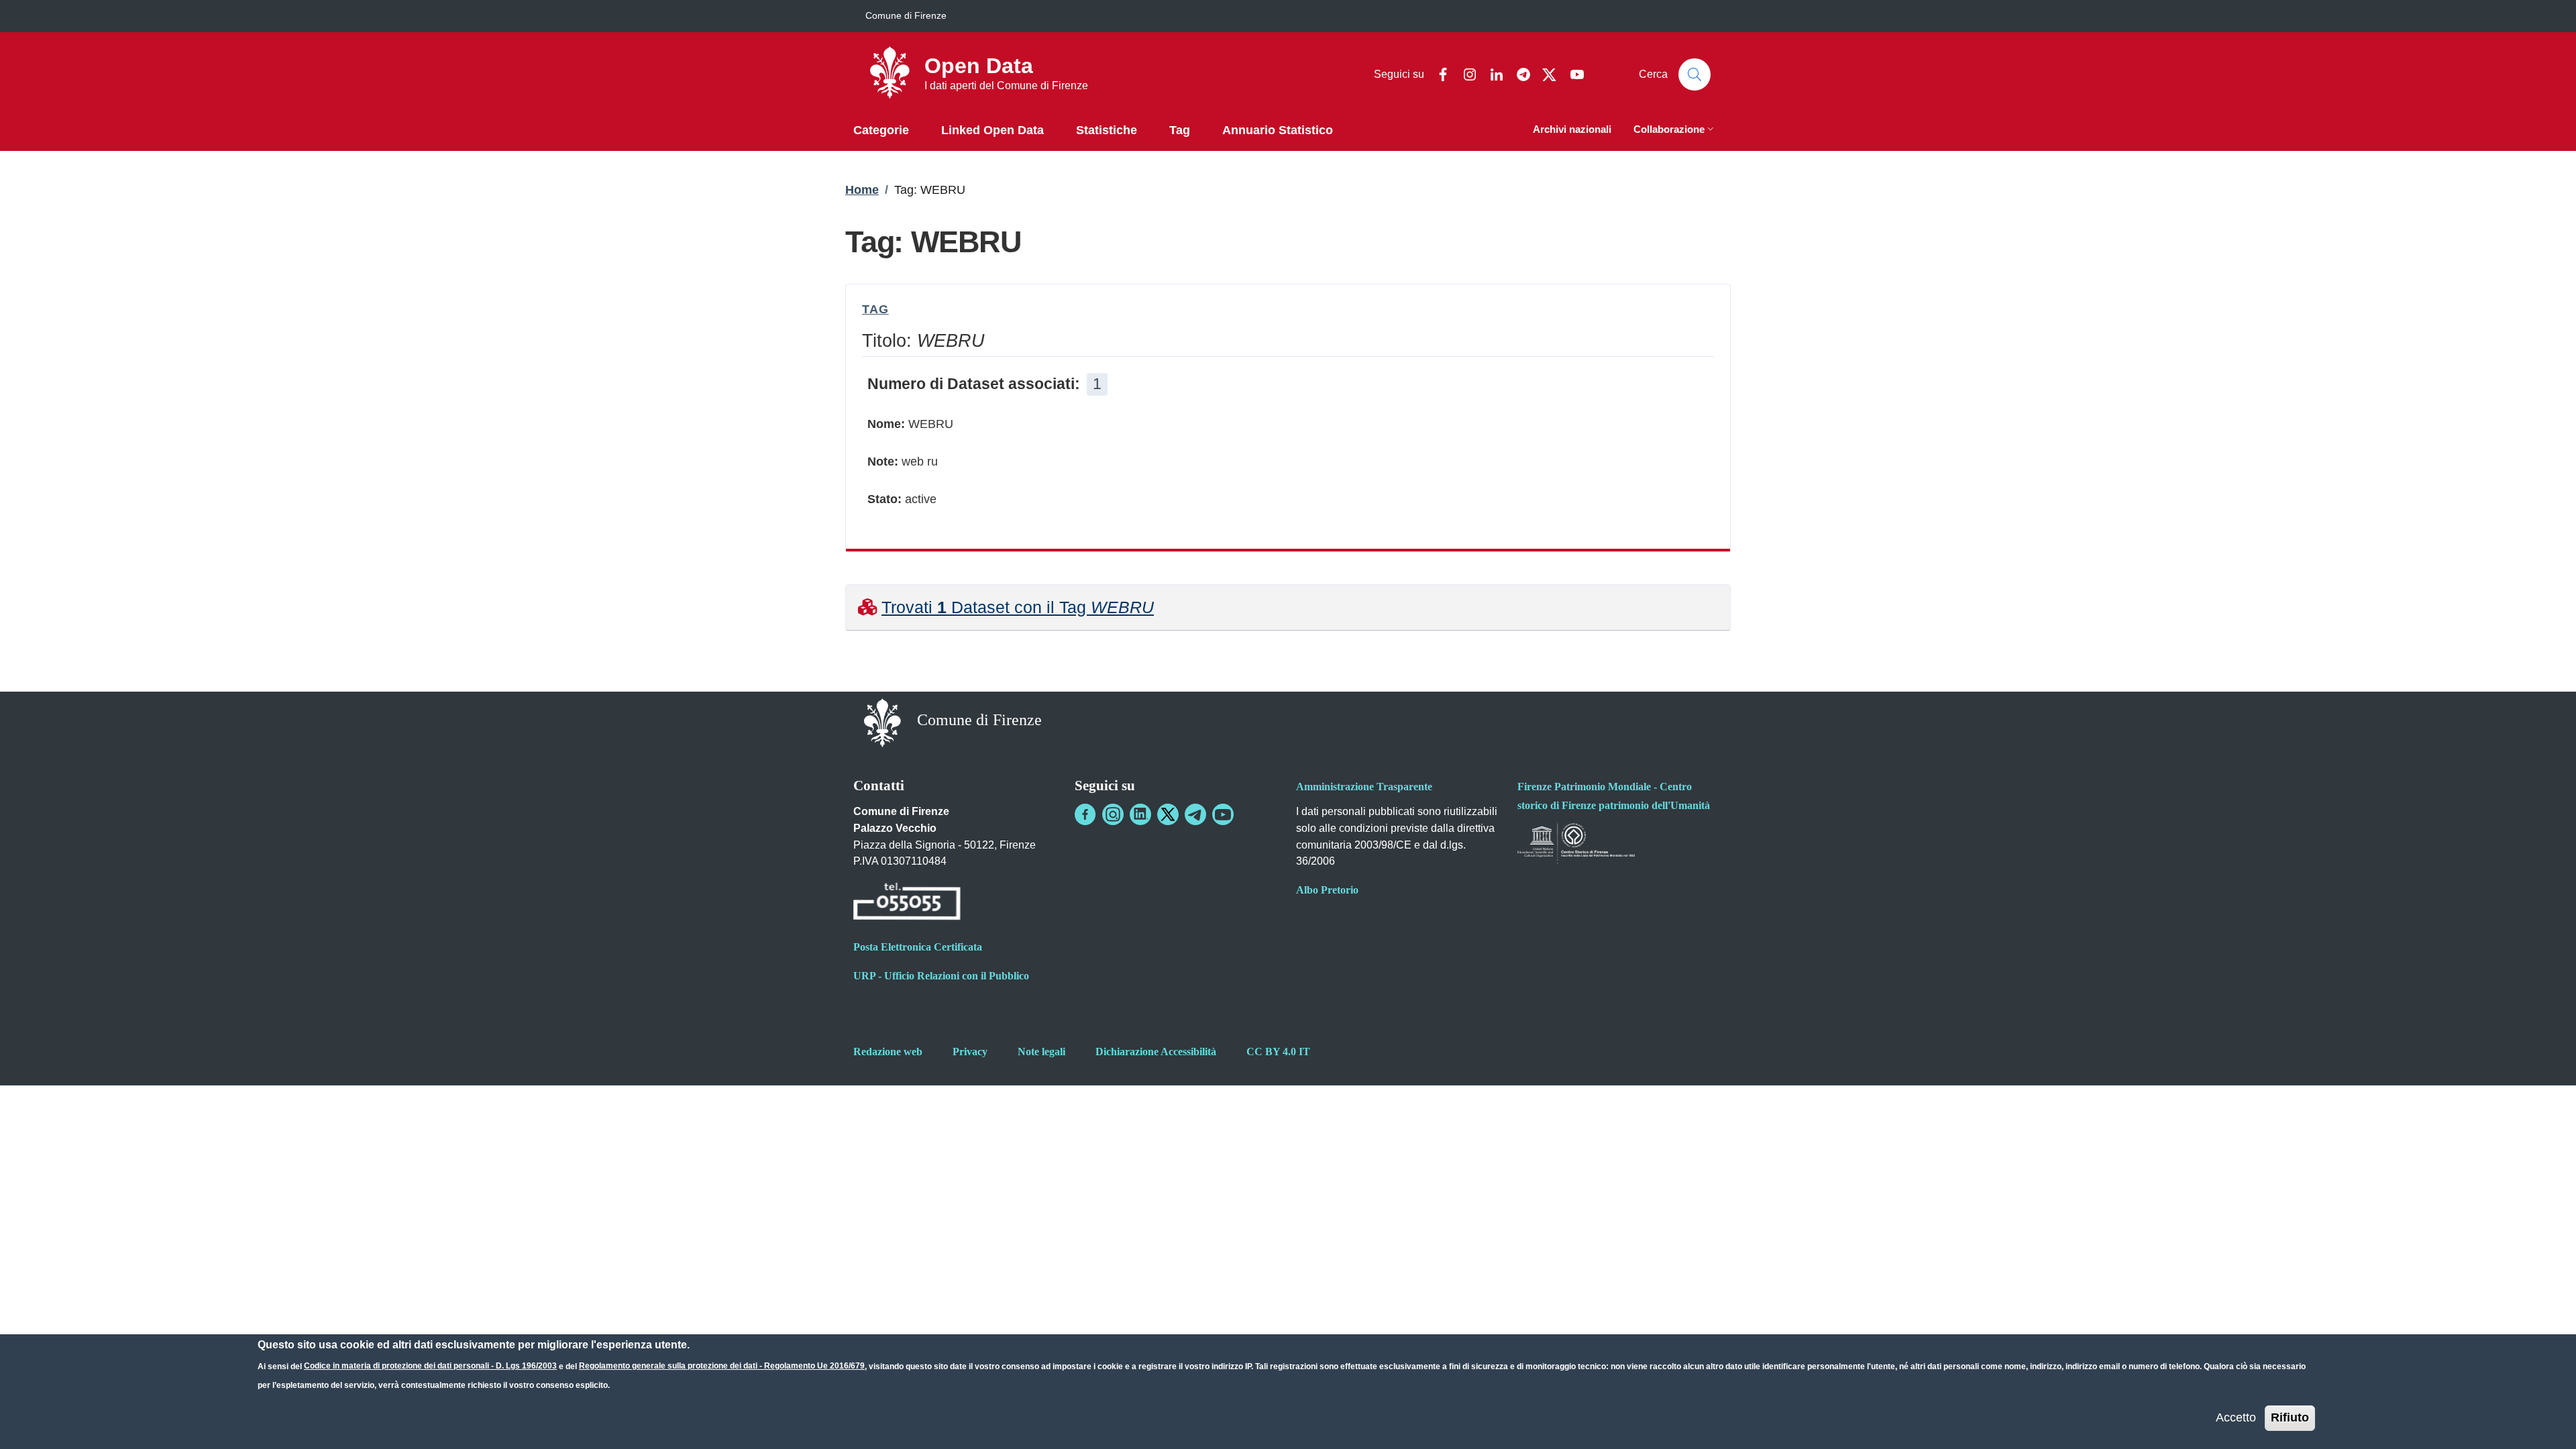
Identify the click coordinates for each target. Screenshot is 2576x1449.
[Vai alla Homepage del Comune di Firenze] (882, 721)
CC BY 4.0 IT (1278, 1052)
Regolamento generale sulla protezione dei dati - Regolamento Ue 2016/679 (722, 1366)
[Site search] (1695, 74)
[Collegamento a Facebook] (1085, 814)
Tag (875, 309)
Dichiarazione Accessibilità (1156, 1052)
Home (862, 190)
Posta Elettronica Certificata (918, 947)
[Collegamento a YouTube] (1223, 814)
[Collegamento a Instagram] (1113, 814)
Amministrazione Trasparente (1364, 787)
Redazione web (888, 1052)
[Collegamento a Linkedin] (1140, 814)
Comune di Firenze (906, 15)
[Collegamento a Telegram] (1195, 814)
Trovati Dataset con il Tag (1018, 607)
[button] (1675, 130)
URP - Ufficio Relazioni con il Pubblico (941, 976)
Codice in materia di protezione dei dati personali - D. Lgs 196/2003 (430, 1366)
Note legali (1041, 1052)
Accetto (2236, 1417)
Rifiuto (2290, 1417)
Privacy (970, 1052)
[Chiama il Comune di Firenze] (907, 904)
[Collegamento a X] (1168, 814)
